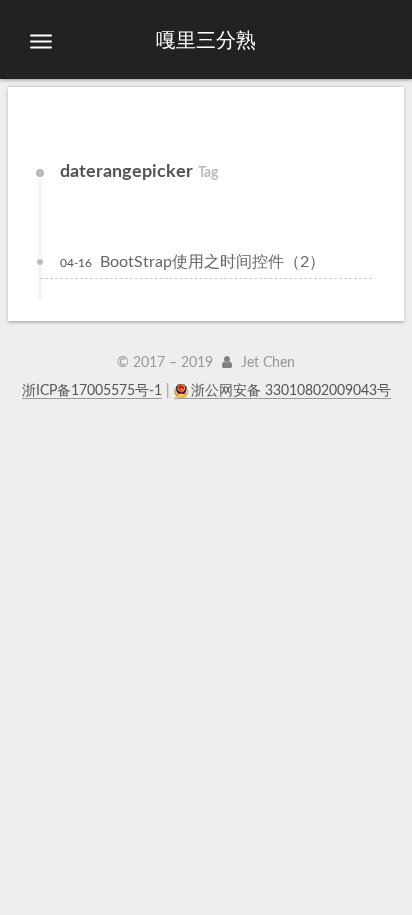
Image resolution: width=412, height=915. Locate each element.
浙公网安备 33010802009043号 (291, 391)
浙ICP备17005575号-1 (92, 391)
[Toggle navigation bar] (41, 42)
